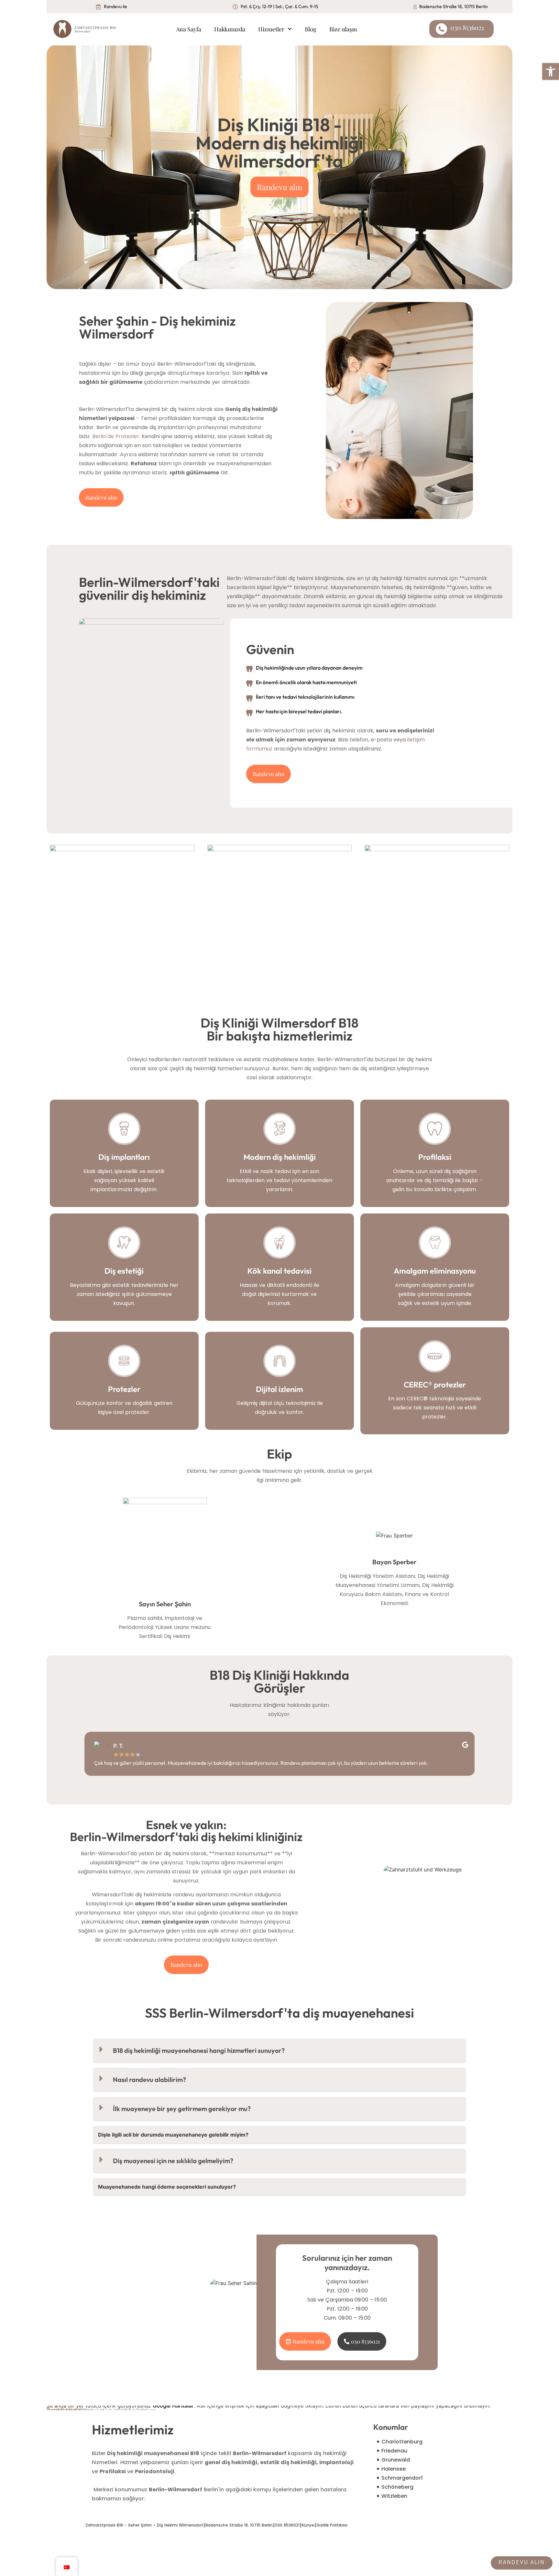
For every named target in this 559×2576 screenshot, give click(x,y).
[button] (279, 2051)
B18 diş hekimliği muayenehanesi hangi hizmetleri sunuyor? (199, 2050)
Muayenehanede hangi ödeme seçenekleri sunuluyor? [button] (167, 2187)
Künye (308, 2525)
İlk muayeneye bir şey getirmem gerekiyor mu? (182, 2109)
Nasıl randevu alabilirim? (149, 2080)
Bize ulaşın (343, 29)
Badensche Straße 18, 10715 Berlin (239, 2525)
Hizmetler (271, 29)
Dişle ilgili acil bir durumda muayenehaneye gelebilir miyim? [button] (173, 2135)
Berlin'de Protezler (116, 436)
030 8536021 (287, 2525)
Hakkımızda (230, 29)
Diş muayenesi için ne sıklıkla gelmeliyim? (173, 2161)
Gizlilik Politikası (332, 2525)
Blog (311, 29)
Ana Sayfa (189, 29)
